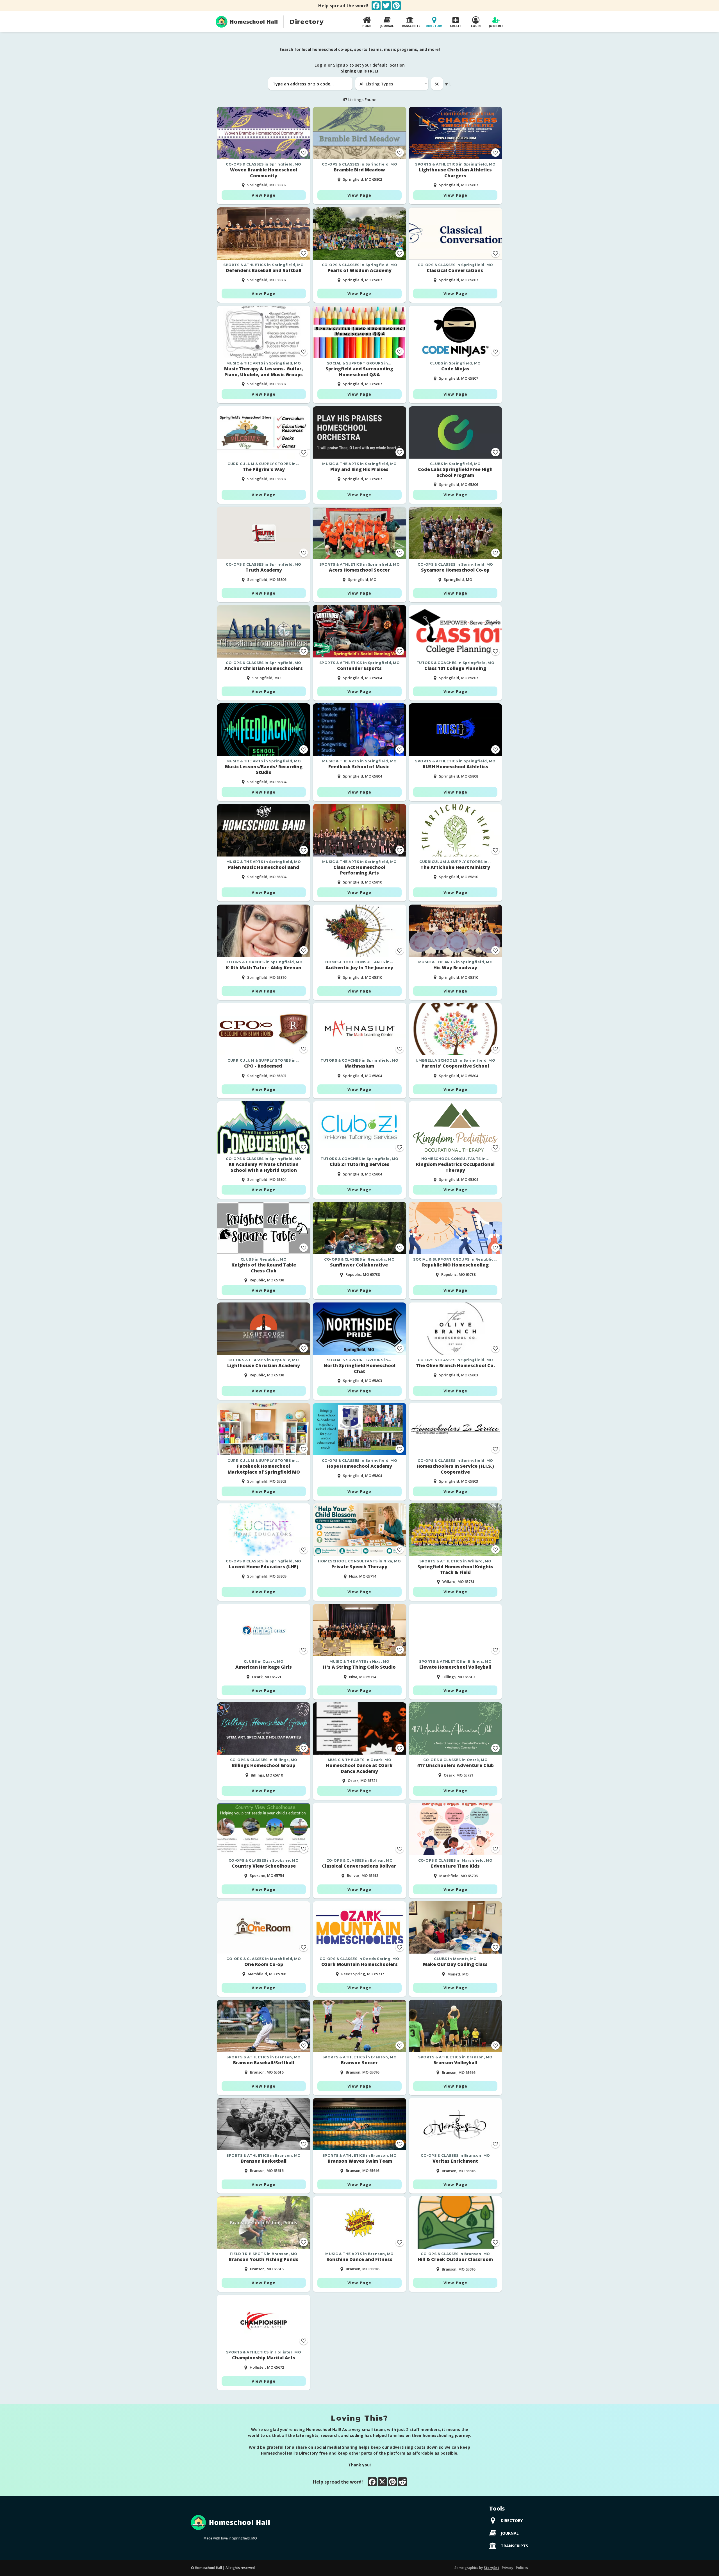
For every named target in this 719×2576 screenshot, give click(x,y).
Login (321, 65)
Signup (341, 65)
